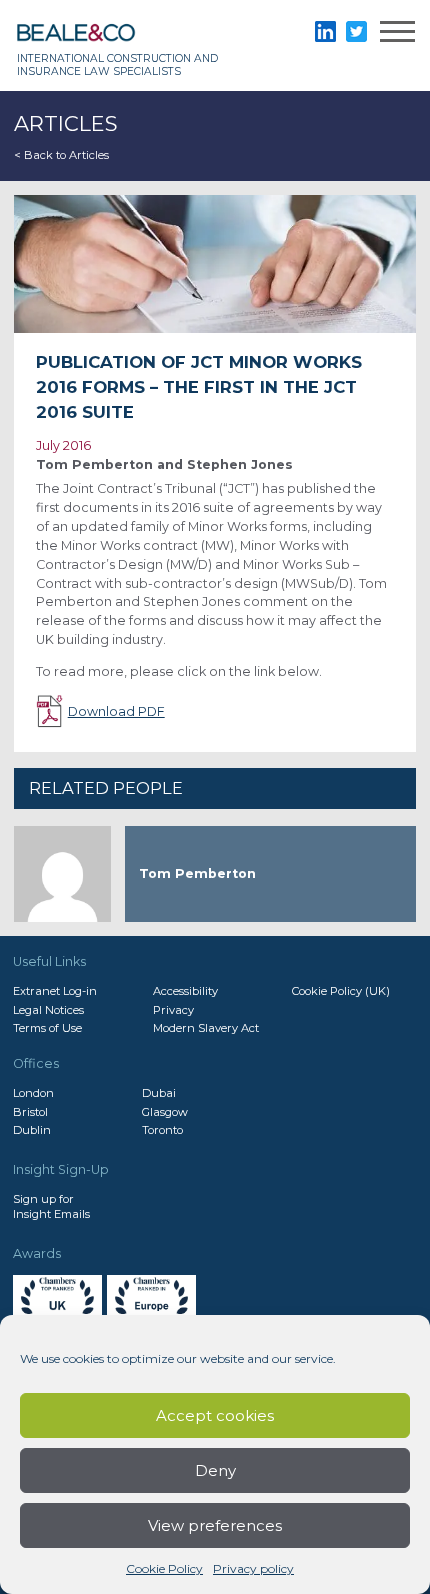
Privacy (173, 1010)
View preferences (215, 1525)
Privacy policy (253, 1568)
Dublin (32, 1130)
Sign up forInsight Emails (51, 1206)
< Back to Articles (61, 155)
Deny (215, 1470)
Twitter (356, 31)
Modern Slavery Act (206, 1028)
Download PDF (116, 711)
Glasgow (165, 1112)
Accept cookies (215, 1415)
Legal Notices (48, 1010)
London (33, 1093)
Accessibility (185, 991)
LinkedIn (325, 31)
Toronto (162, 1130)
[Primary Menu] (397, 34)
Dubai (159, 1093)
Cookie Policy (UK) (341, 991)
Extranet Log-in (55, 991)
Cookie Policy (164, 1568)
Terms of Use (47, 1028)
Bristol (30, 1112)
